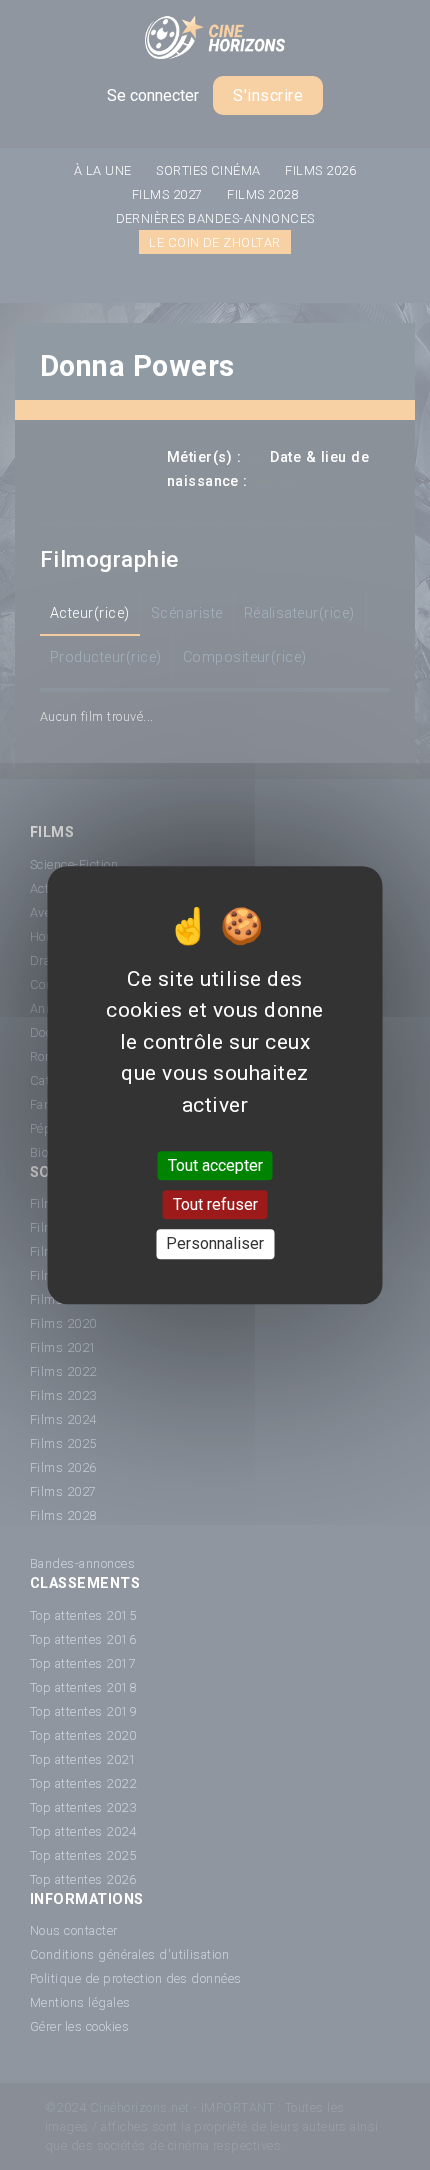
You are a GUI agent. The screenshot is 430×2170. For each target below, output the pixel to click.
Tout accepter (215, 1165)
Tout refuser (215, 1204)
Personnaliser (215, 1244)
